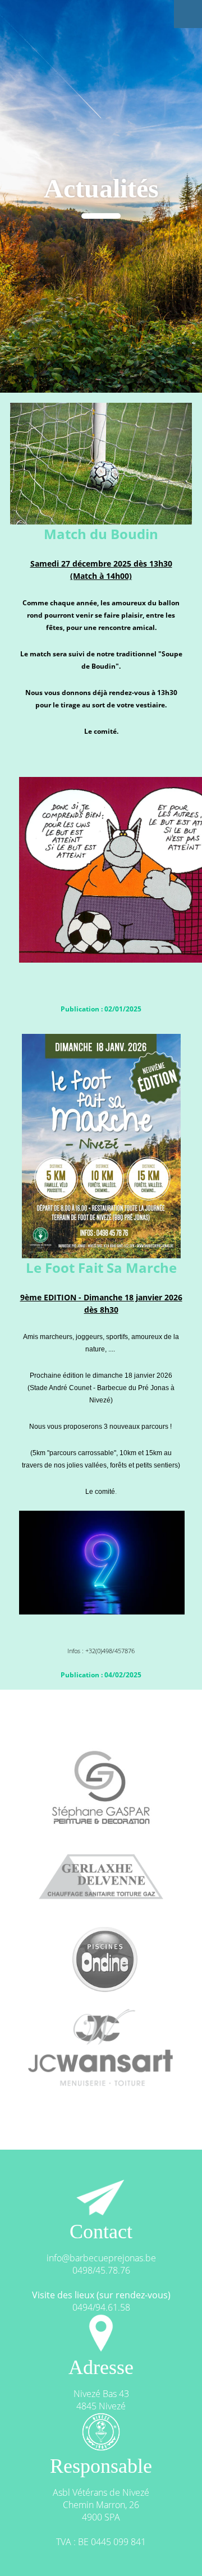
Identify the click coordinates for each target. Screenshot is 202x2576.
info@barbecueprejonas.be (101, 2258)
